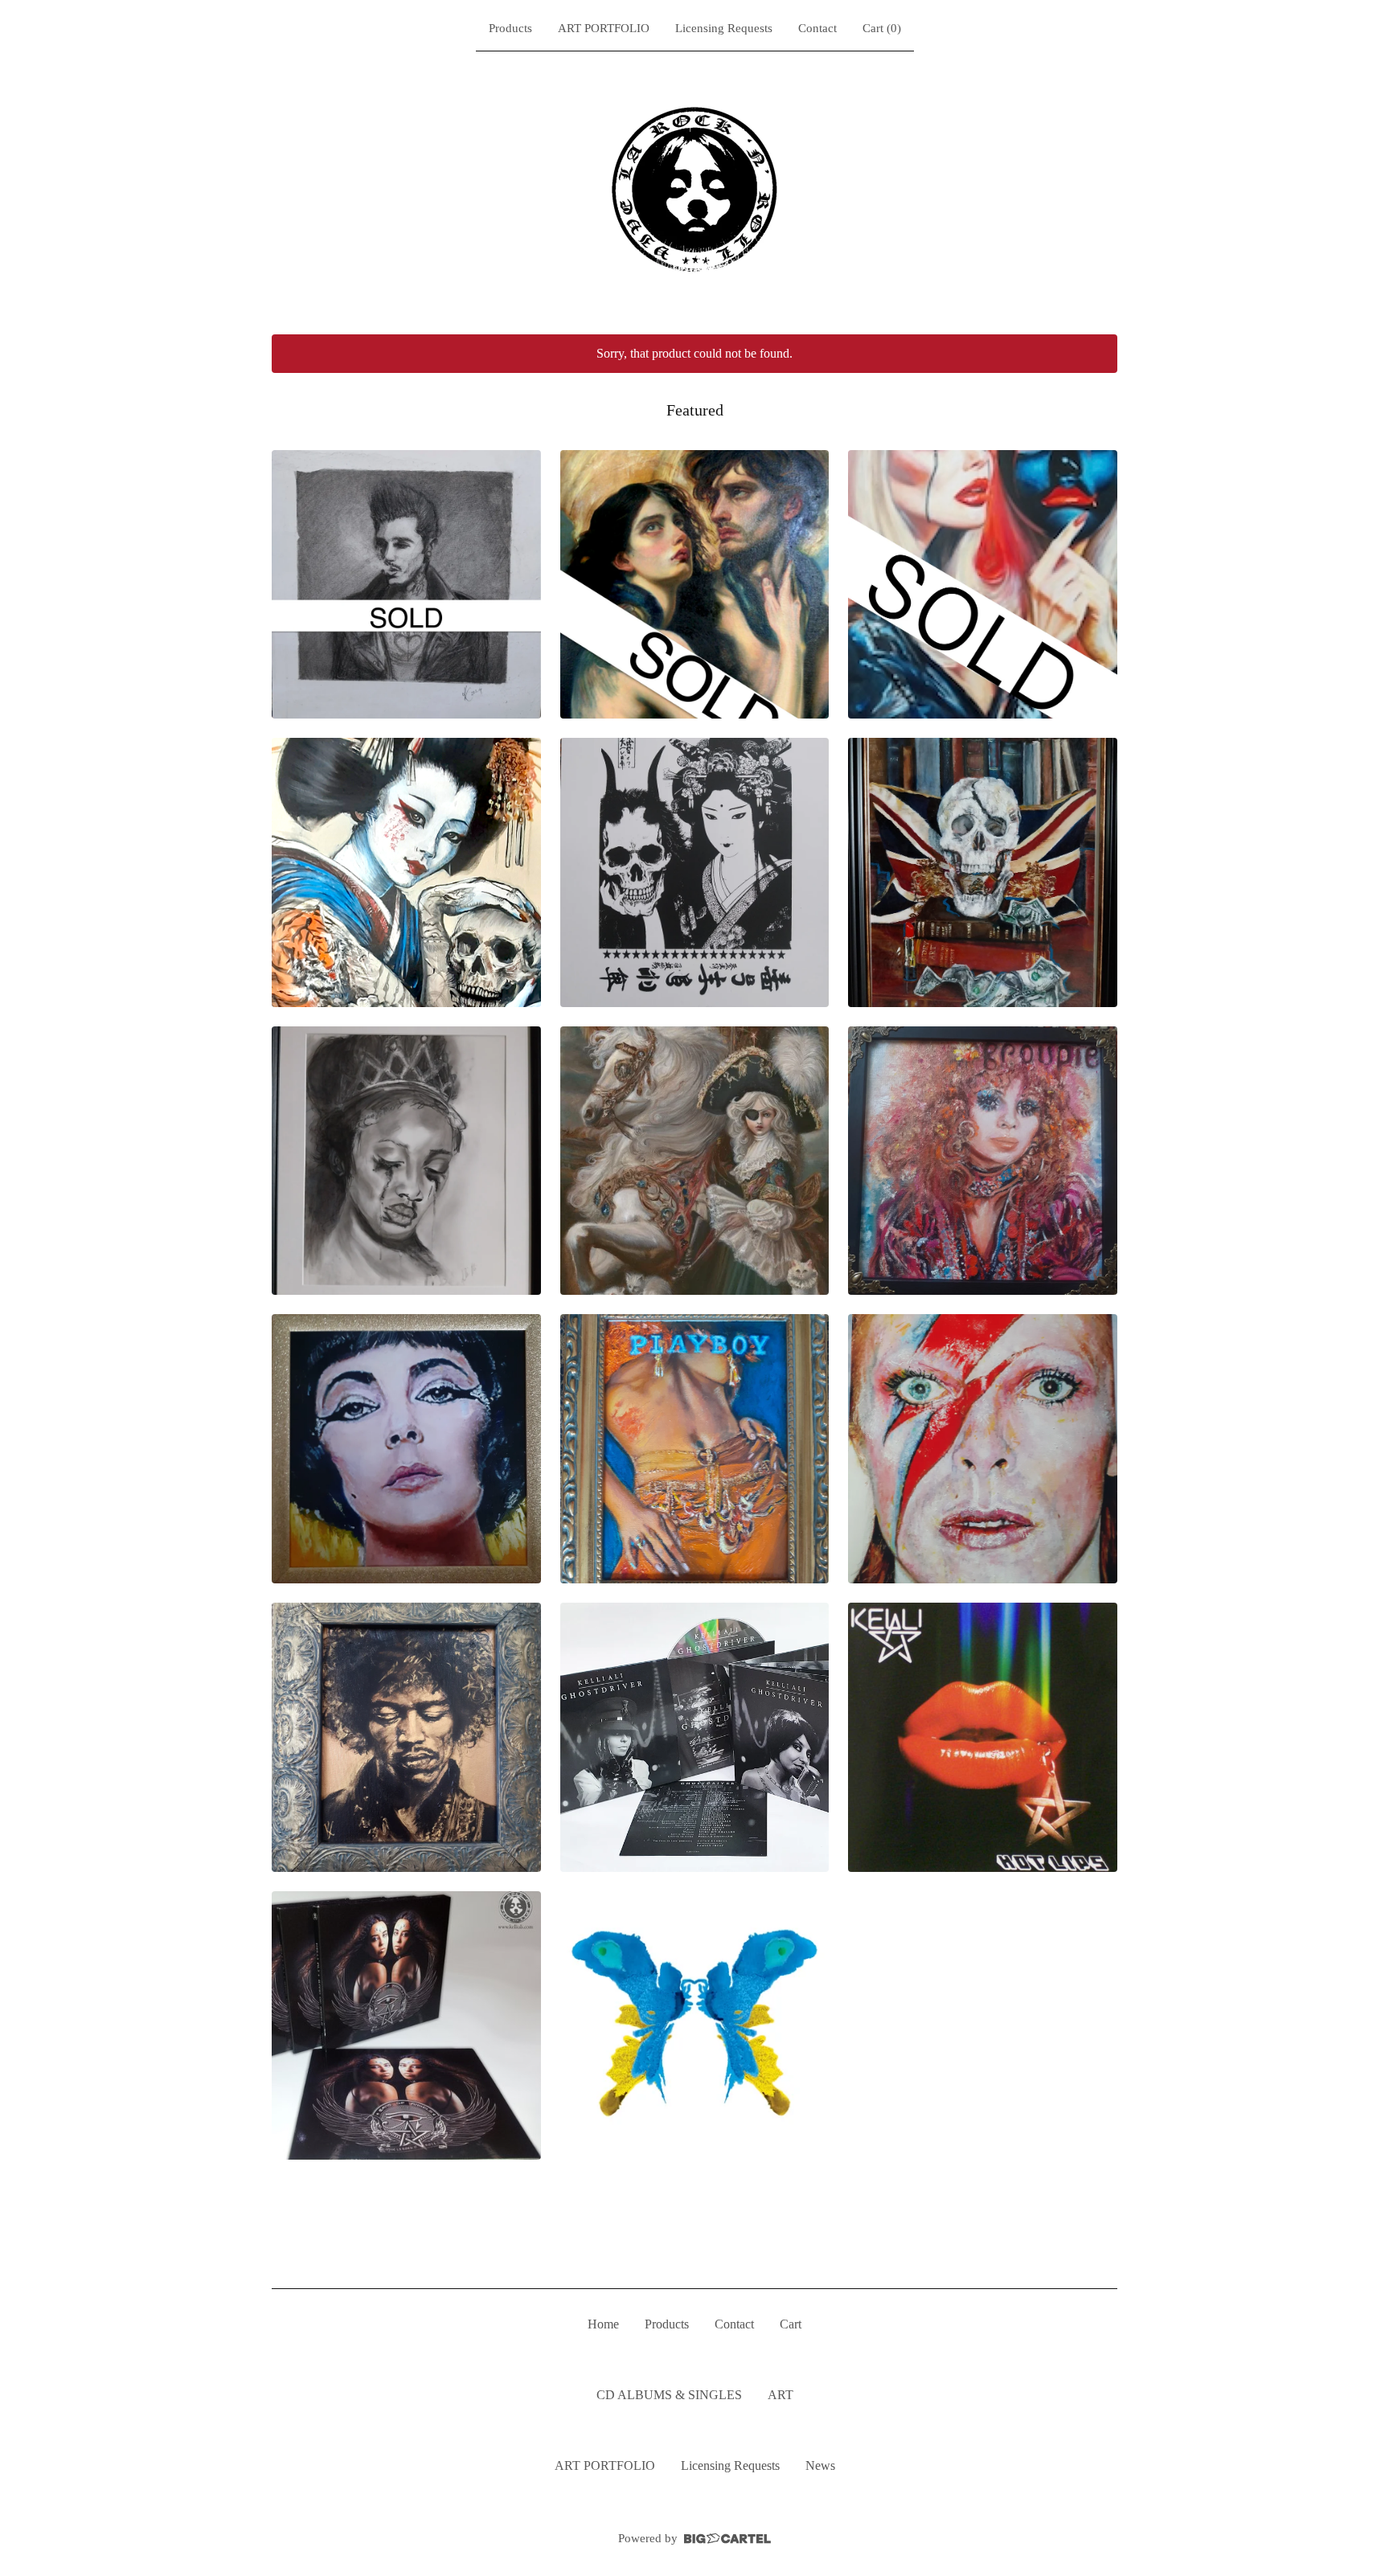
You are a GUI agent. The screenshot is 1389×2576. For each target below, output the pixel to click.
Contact (817, 28)
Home (603, 2324)
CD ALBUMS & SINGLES (669, 2395)
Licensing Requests (724, 28)
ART (781, 2395)
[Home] (694, 190)
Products (510, 28)
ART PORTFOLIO (604, 28)
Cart (791, 2324)
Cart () (882, 28)
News (820, 2465)
